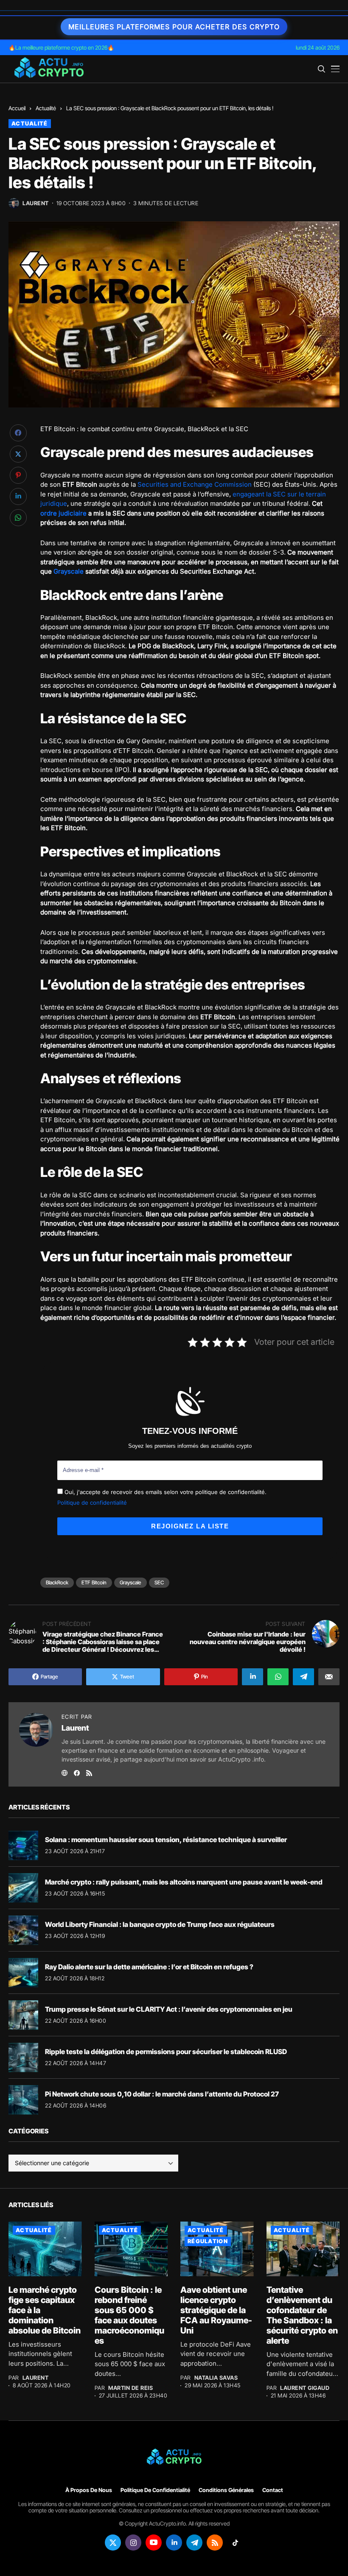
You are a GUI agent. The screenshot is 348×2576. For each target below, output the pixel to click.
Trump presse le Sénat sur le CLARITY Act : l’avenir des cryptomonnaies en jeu (169, 2009)
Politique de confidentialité (92, 1503)
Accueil (17, 108)
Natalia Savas (216, 2378)
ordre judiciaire (63, 513)
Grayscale (69, 571)
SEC (159, 1582)
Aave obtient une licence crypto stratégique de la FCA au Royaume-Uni (216, 2310)
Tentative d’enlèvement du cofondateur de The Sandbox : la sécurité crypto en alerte (302, 2315)
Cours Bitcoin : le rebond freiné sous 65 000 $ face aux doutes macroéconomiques (129, 2315)
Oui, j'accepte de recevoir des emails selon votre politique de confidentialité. (165, 1492)
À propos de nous (89, 2490)
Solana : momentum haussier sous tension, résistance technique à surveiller (166, 1840)
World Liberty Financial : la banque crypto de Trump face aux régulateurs (160, 1924)
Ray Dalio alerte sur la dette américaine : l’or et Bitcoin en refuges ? (149, 1967)
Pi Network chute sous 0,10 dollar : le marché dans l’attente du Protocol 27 (162, 2094)
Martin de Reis (130, 2388)
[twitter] (113, 2543)
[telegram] (194, 2543)
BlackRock (57, 1582)
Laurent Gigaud (305, 2388)
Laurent (36, 203)
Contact (273, 2490)
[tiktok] (235, 2543)
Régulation (208, 2241)
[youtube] (154, 2543)
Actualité (46, 108)
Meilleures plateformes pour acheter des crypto (174, 27)
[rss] (215, 2543)
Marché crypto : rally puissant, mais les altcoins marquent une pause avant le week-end (184, 1882)
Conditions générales (226, 2490)
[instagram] (133, 2543)
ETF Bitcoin (94, 1582)
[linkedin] (174, 2543)
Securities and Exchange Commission (195, 484)
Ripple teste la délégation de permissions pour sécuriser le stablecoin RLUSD (166, 2052)
